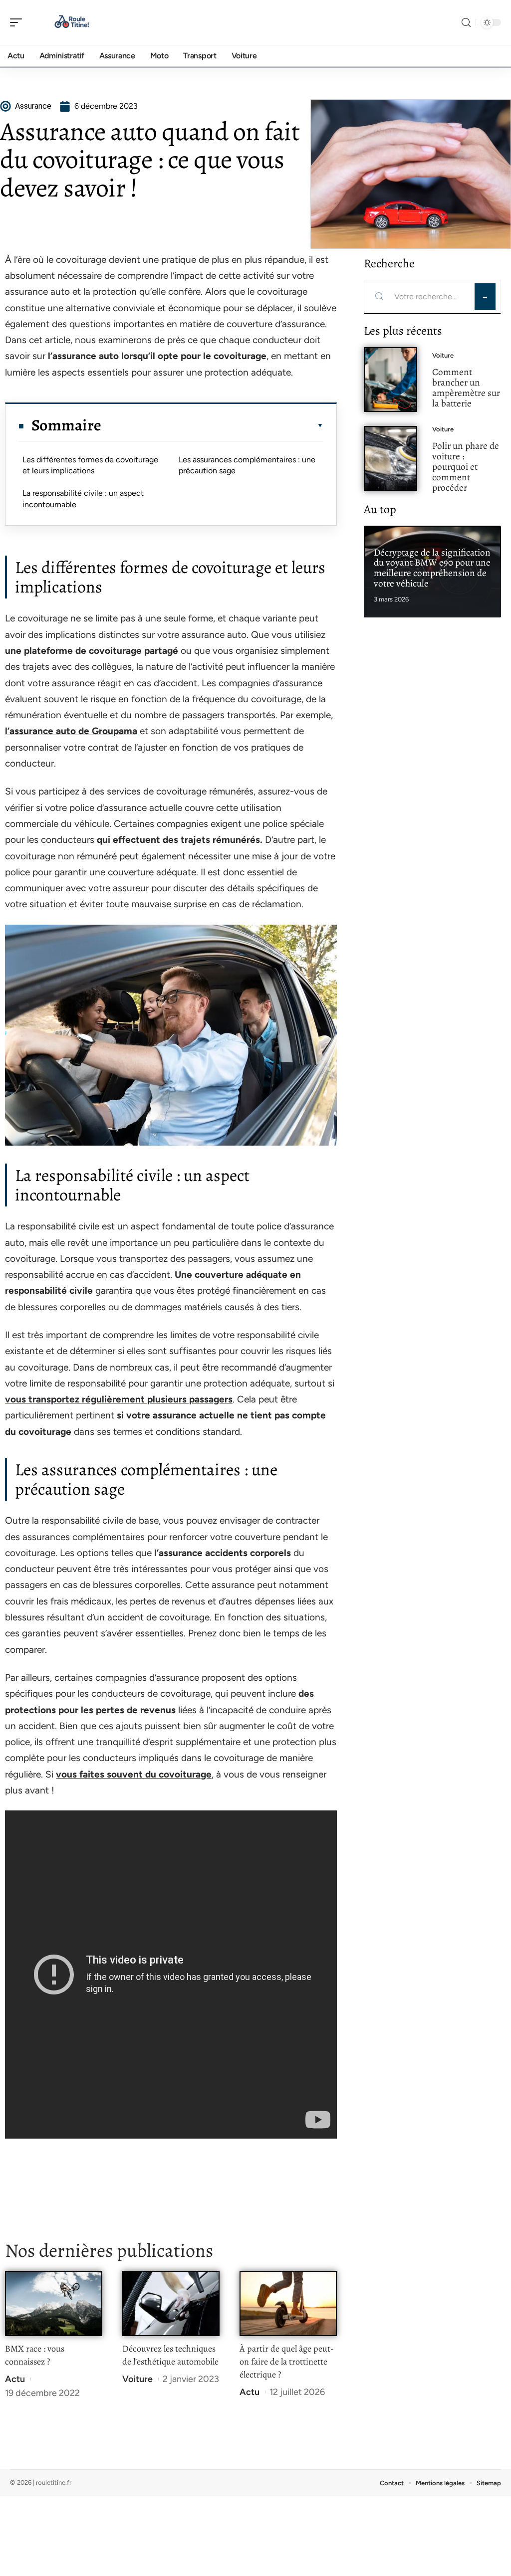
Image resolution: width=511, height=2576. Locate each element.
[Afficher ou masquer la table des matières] (212, 425)
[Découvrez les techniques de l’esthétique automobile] (171, 2303)
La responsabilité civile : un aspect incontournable (83, 498)
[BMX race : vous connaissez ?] (54, 2303)
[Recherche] (466, 23)
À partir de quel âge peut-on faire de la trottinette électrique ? (287, 2362)
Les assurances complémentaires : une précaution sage (247, 465)
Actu (15, 2379)
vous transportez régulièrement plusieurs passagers (119, 1399)
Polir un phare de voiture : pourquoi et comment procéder (466, 466)
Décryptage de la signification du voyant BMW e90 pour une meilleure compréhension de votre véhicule (432, 568)
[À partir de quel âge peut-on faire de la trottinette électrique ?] (288, 2303)
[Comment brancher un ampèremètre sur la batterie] (390, 380)
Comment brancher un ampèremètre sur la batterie (466, 387)
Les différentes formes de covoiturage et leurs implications (90, 465)
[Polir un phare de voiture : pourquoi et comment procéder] (390, 459)
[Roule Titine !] (72, 22)
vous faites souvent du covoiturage (134, 1774)
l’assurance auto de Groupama (71, 731)
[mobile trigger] (18, 22)
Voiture (137, 2379)
